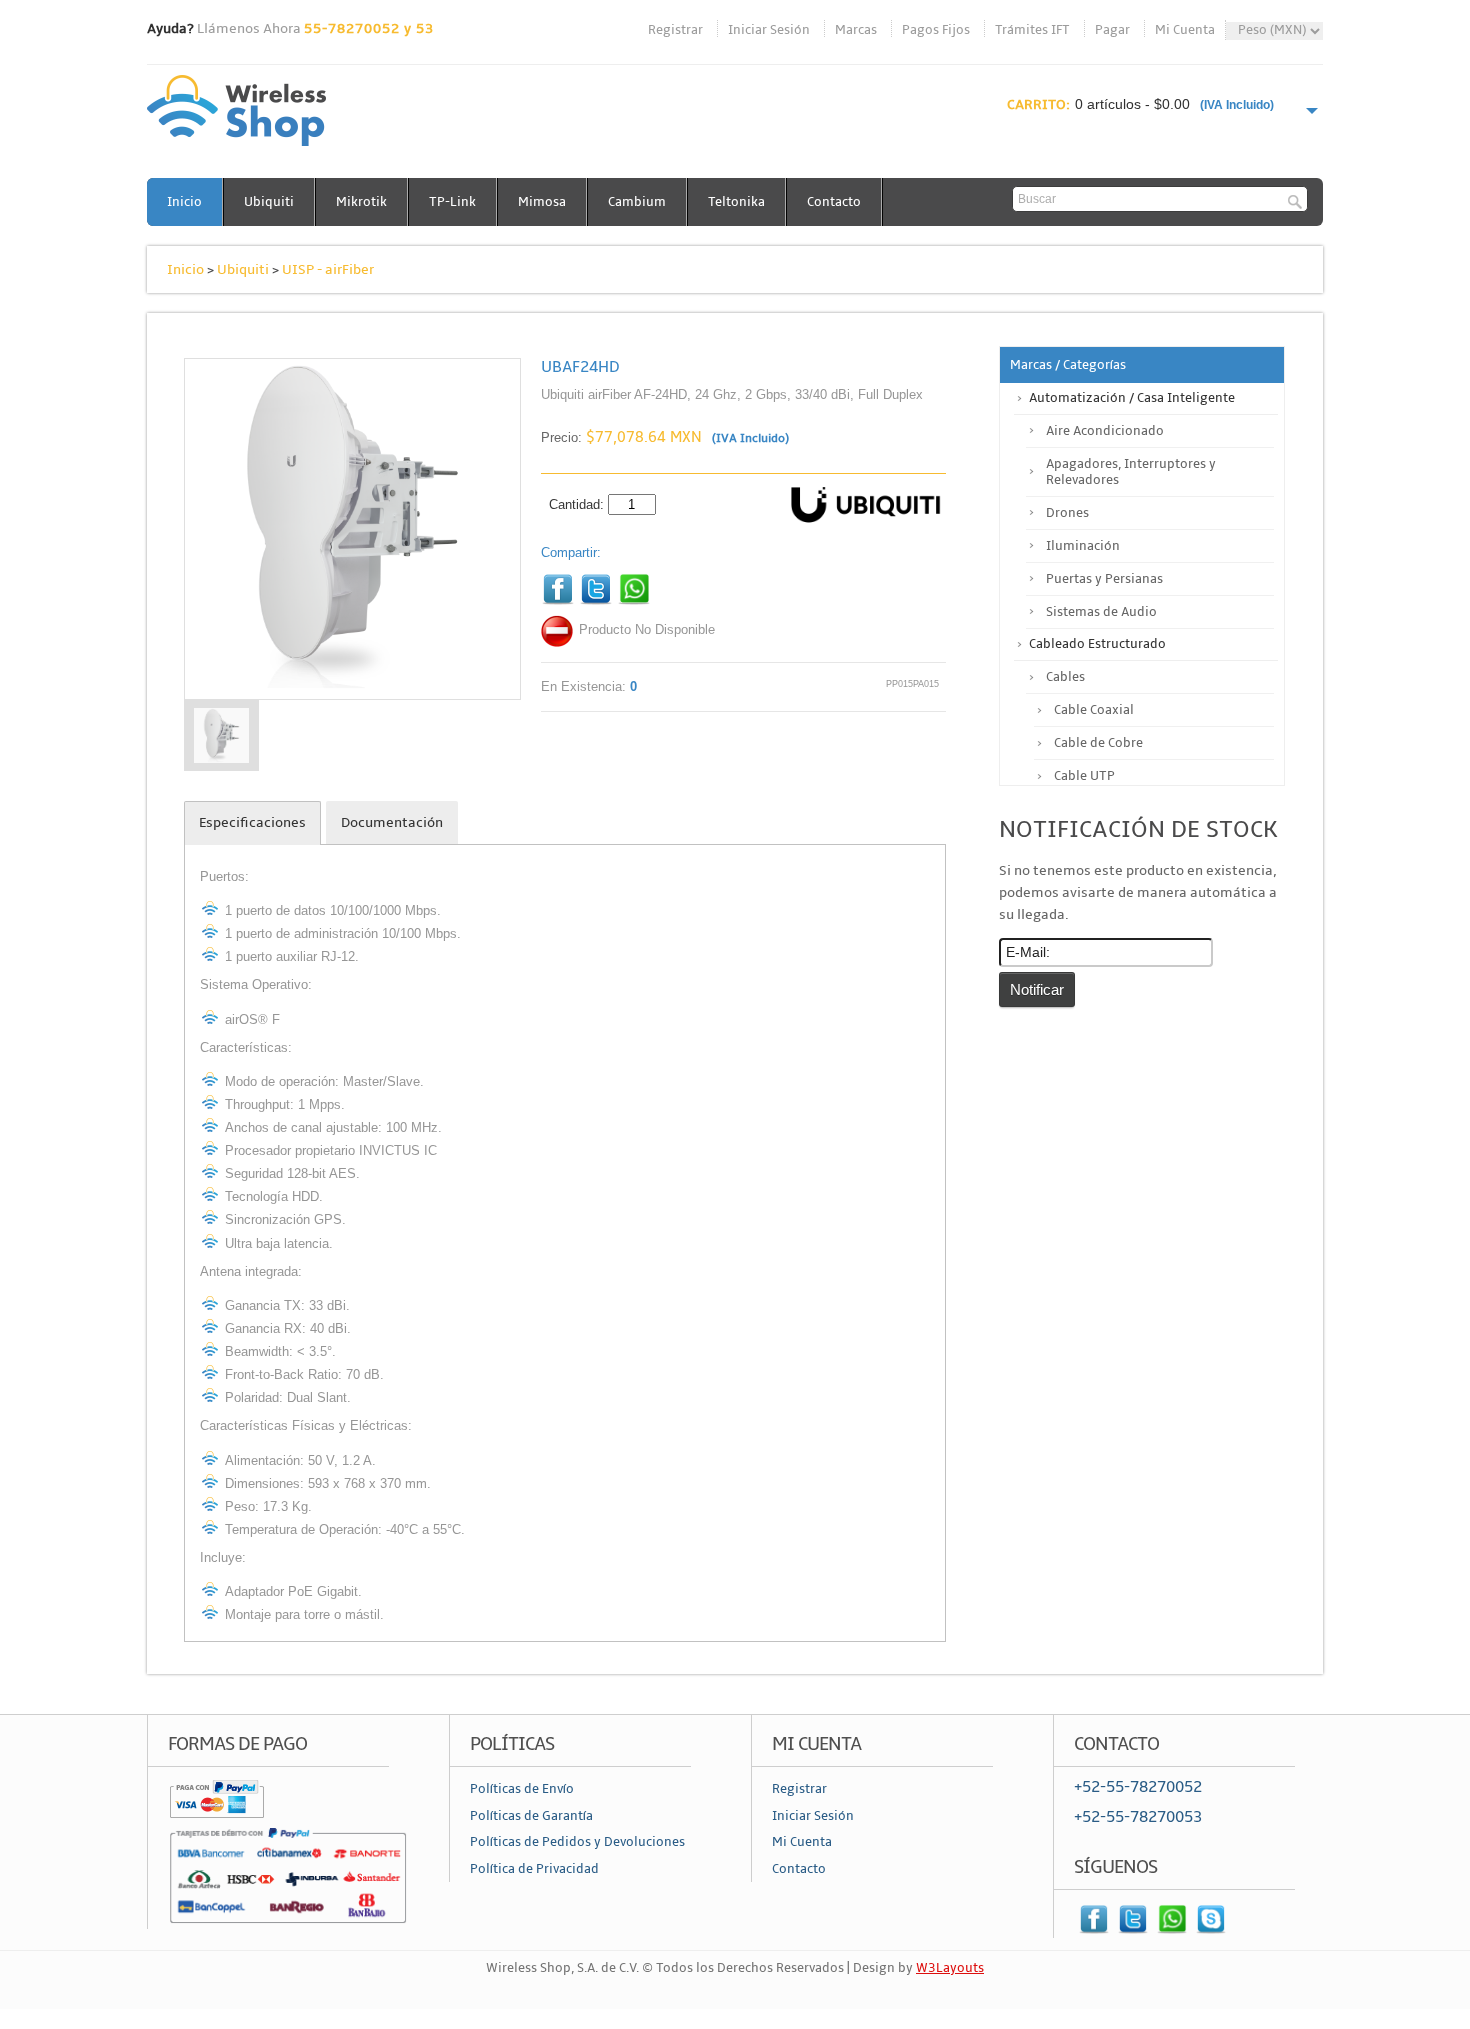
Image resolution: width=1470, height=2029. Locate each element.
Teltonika (736, 202)
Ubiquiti (269, 202)
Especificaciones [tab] (252, 822)
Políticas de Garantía (531, 1816)
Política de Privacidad (534, 1869)
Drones (1067, 513)
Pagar (1112, 30)
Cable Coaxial (1094, 710)
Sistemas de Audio (1101, 612)
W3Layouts (950, 1968)
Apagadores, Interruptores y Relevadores (1131, 472)
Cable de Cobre (1098, 743)
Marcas (856, 30)
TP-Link (452, 202)
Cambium (637, 202)
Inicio (184, 202)
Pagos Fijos (936, 30)
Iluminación (1083, 546)
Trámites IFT (1032, 30)
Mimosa (542, 202)
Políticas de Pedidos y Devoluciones (577, 1842)
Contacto (834, 202)
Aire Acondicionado (1105, 431)
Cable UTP (1084, 776)
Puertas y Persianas (1104, 579)
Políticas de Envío (522, 1789)
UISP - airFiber (328, 269)
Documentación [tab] (392, 822)
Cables (1065, 677)
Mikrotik (361, 202)
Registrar (675, 30)
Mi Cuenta (1185, 30)
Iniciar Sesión (769, 30)
